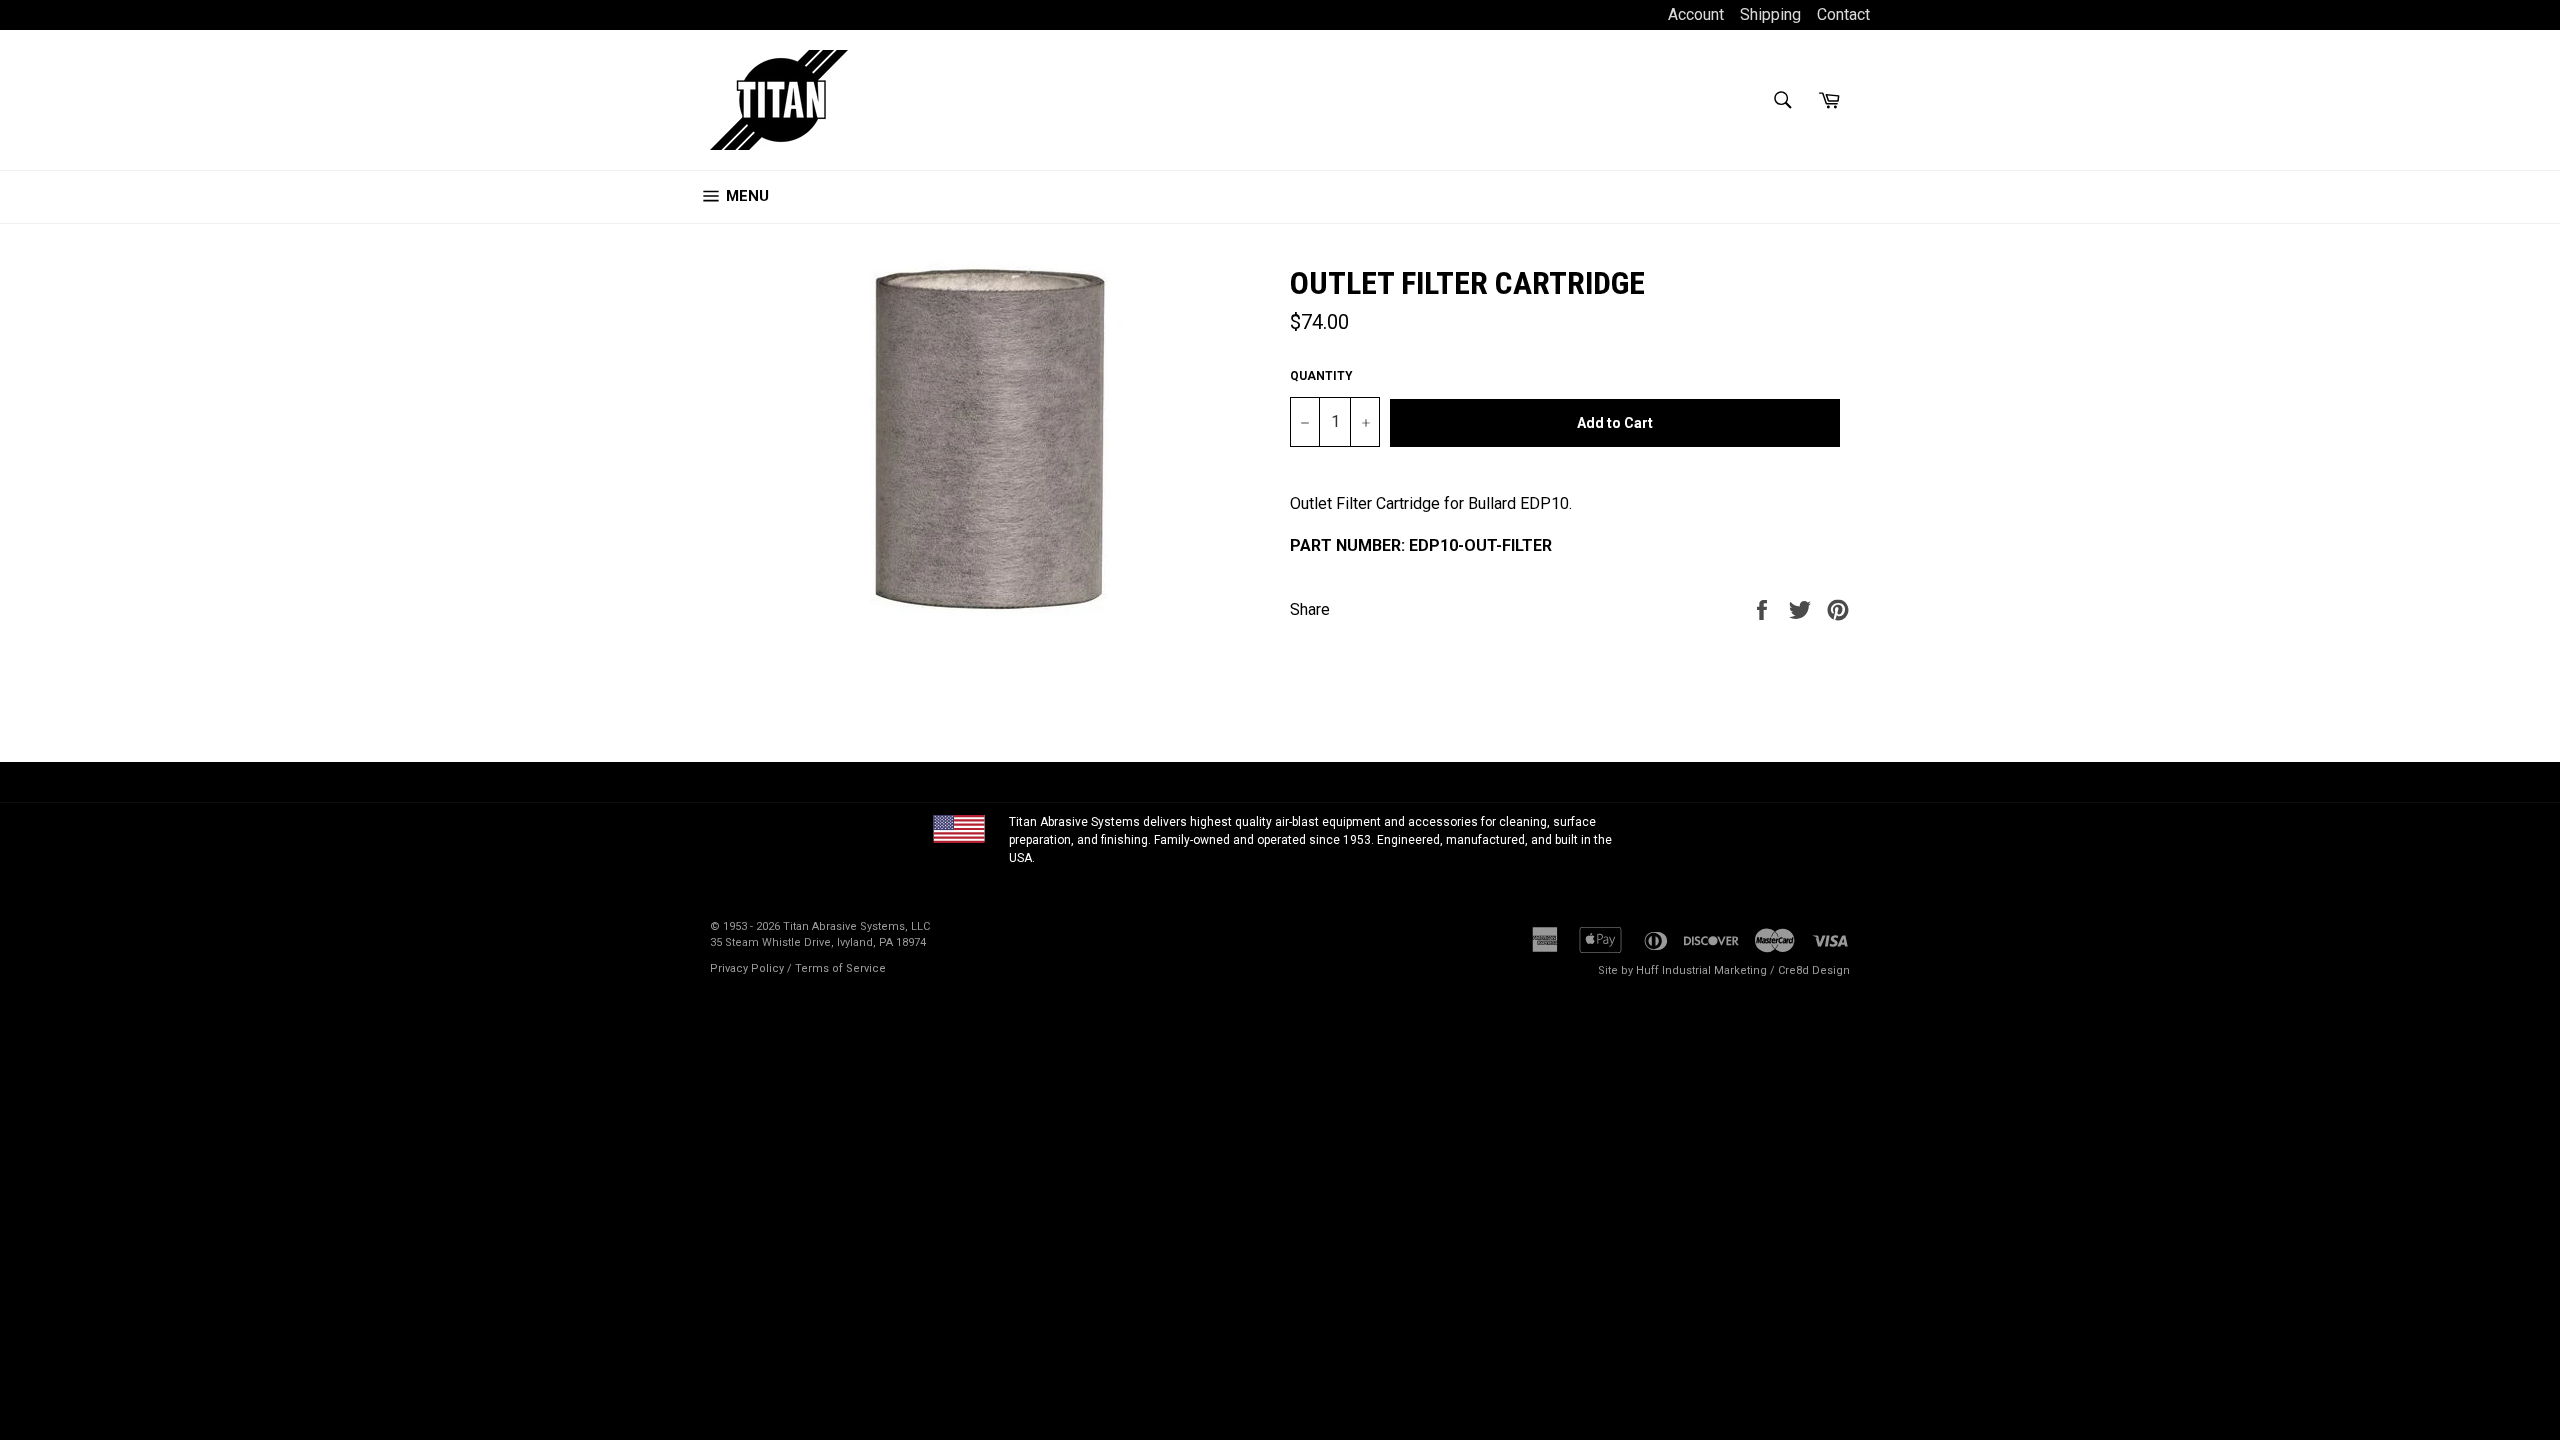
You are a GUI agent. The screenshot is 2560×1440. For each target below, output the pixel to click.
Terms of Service (840, 968)
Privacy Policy (747, 968)
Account (1698, 14)
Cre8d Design (1814, 970)
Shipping (1770, 14)
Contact (1843, 14)
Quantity (1321, 376)
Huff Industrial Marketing (1701, 970)
